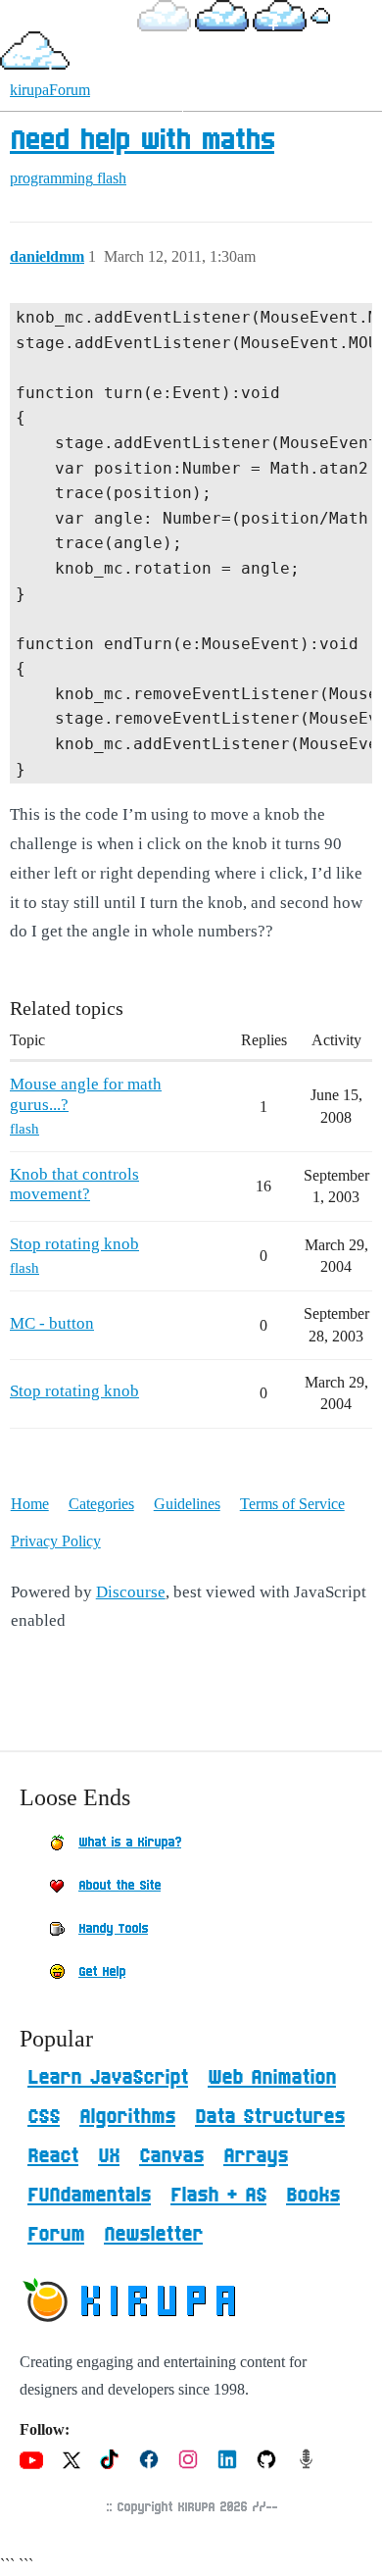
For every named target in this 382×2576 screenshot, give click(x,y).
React (53, 2156)
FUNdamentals (89, 2196)
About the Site (119, 1886)
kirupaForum (50, 90)
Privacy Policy (56, 1541)
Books (313, 2196)
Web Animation (272, 2078)
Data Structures (270, 2117)
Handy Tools (113, 1929)
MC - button (52, 1323)
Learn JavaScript (108, 2078)
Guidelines (187, 1504)
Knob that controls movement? (74, 1184)
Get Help (102, 1972)
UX (109, 2156)
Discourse (131, 1592)
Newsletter (153, 2235)
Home (30, 1504)
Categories (101, 1504)
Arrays (256, 2156)
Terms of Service (292, 1504)
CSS (44, 2117)
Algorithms (127, 2117)
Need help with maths (142, 141)
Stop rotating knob (74, 1244)
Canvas (171, 2156)
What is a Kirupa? (130, 1843)
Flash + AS (218, 2196)
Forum (56, 2235)
